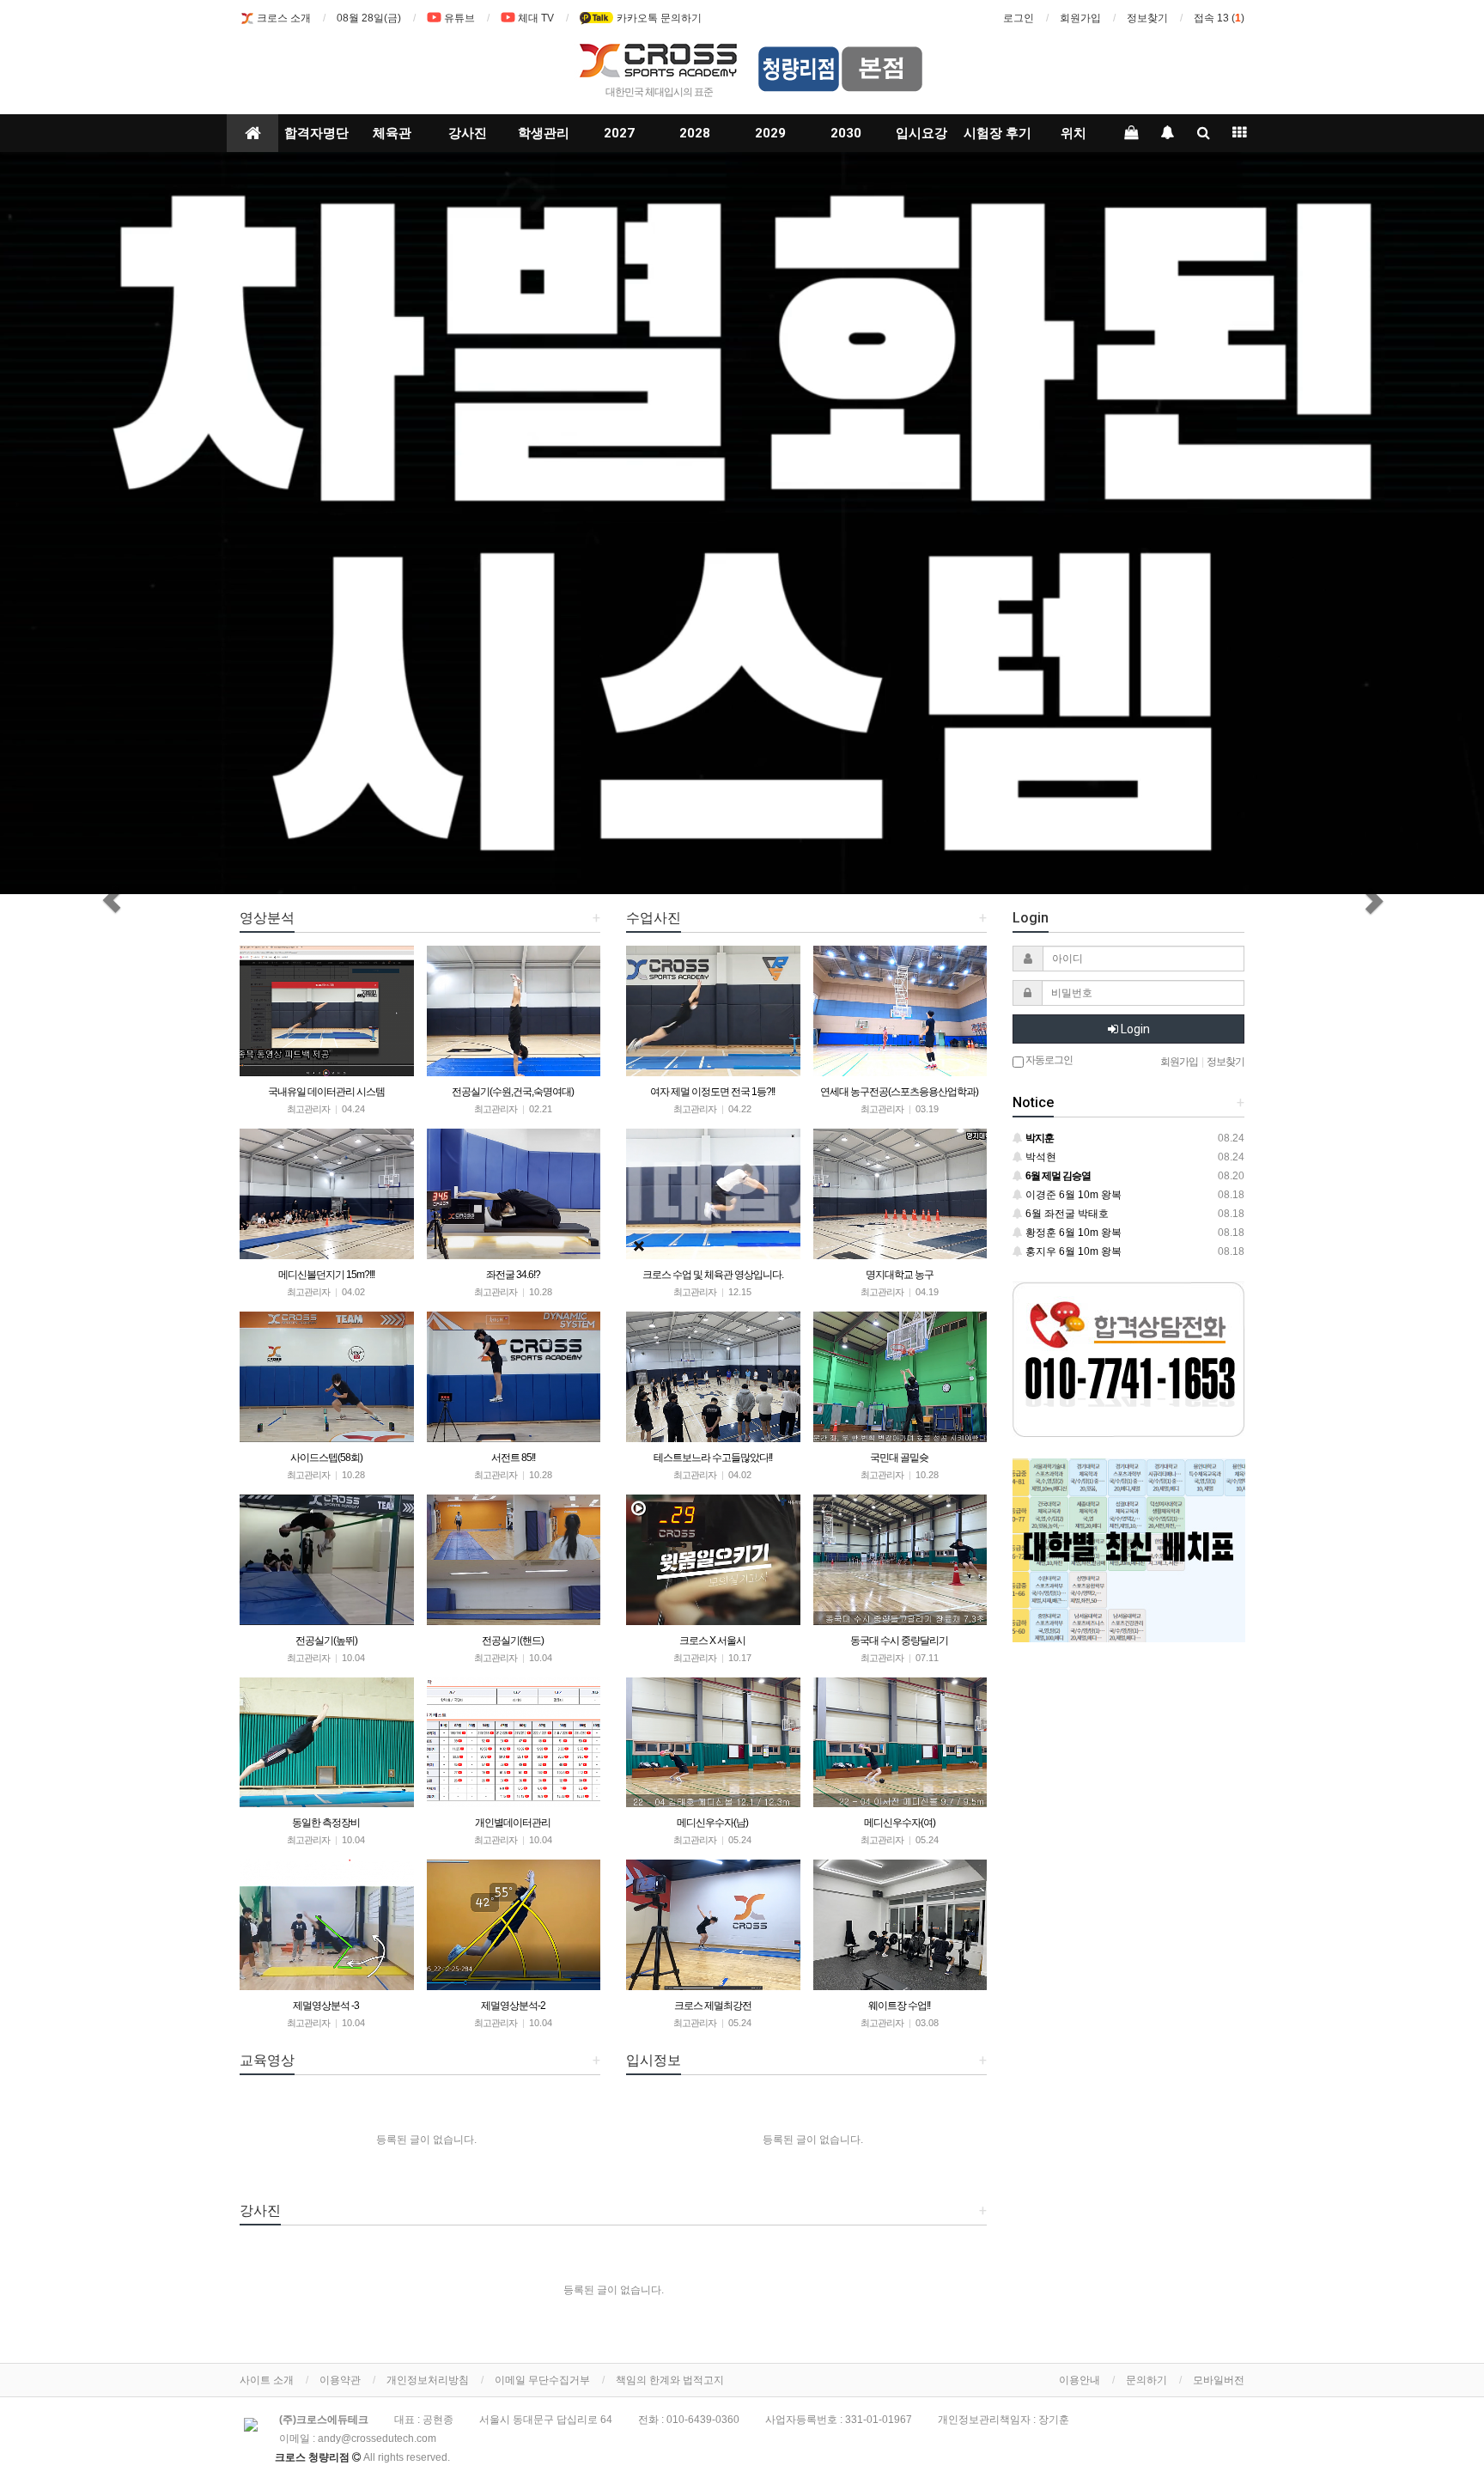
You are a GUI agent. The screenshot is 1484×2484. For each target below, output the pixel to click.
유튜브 (459, 18)
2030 (846, 133)
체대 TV (536, 18)
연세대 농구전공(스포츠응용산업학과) (899, 1092)
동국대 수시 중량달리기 (899, 1641)
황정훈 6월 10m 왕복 (1072, 1233)
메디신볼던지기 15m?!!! (326, 1275)
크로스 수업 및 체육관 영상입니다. (713, 1275)
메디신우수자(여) (900, 1823)
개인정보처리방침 (428, 2380)
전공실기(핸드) (513, 1641)
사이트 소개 (267, 2380)
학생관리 (544, 133)
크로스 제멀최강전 (713, 2006)
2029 (770, 133)
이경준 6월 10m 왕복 (1072, 1195)
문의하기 (1146, 2380)
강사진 (468, 133)
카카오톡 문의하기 (658, 18)
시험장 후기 (997, 133)
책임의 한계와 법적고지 (670, 2380)
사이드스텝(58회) (326, 1458)
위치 (1073, 133)
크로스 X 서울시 (712, 1641)
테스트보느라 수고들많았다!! (713, 1458)
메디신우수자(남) (712, 1823)
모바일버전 (1219, 2380)
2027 (619, 133)
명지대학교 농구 (900, 1275)
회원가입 (1080, 18)
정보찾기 (1147, 18)
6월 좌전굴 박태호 (1066, 1214)
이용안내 (1080, 2380)
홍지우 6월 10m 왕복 (1072, 1251)
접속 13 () (1219, 18)
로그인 (1019, 18)
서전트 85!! (513, 1458)
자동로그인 (1048, 1060)
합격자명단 (316, 133)
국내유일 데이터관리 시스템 (326, 1092)
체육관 (392, 133)
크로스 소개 (284, 18)
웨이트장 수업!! (899, 2006)
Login (1134, 1029)
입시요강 (921, 133)
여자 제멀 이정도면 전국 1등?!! (712, 1092)
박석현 (1040, 1157)
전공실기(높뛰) (326, 1641)
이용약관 (340, 2380)
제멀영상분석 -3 (326, 2006)
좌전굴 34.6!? (513, 1275)
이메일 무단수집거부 (542, 2380)
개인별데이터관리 (513, 1823)
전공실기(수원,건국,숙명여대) (513, 1092)
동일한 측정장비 (326, 1823)
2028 (695, 133)
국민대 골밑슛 (899, 1458)
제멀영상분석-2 (513, 2006)
